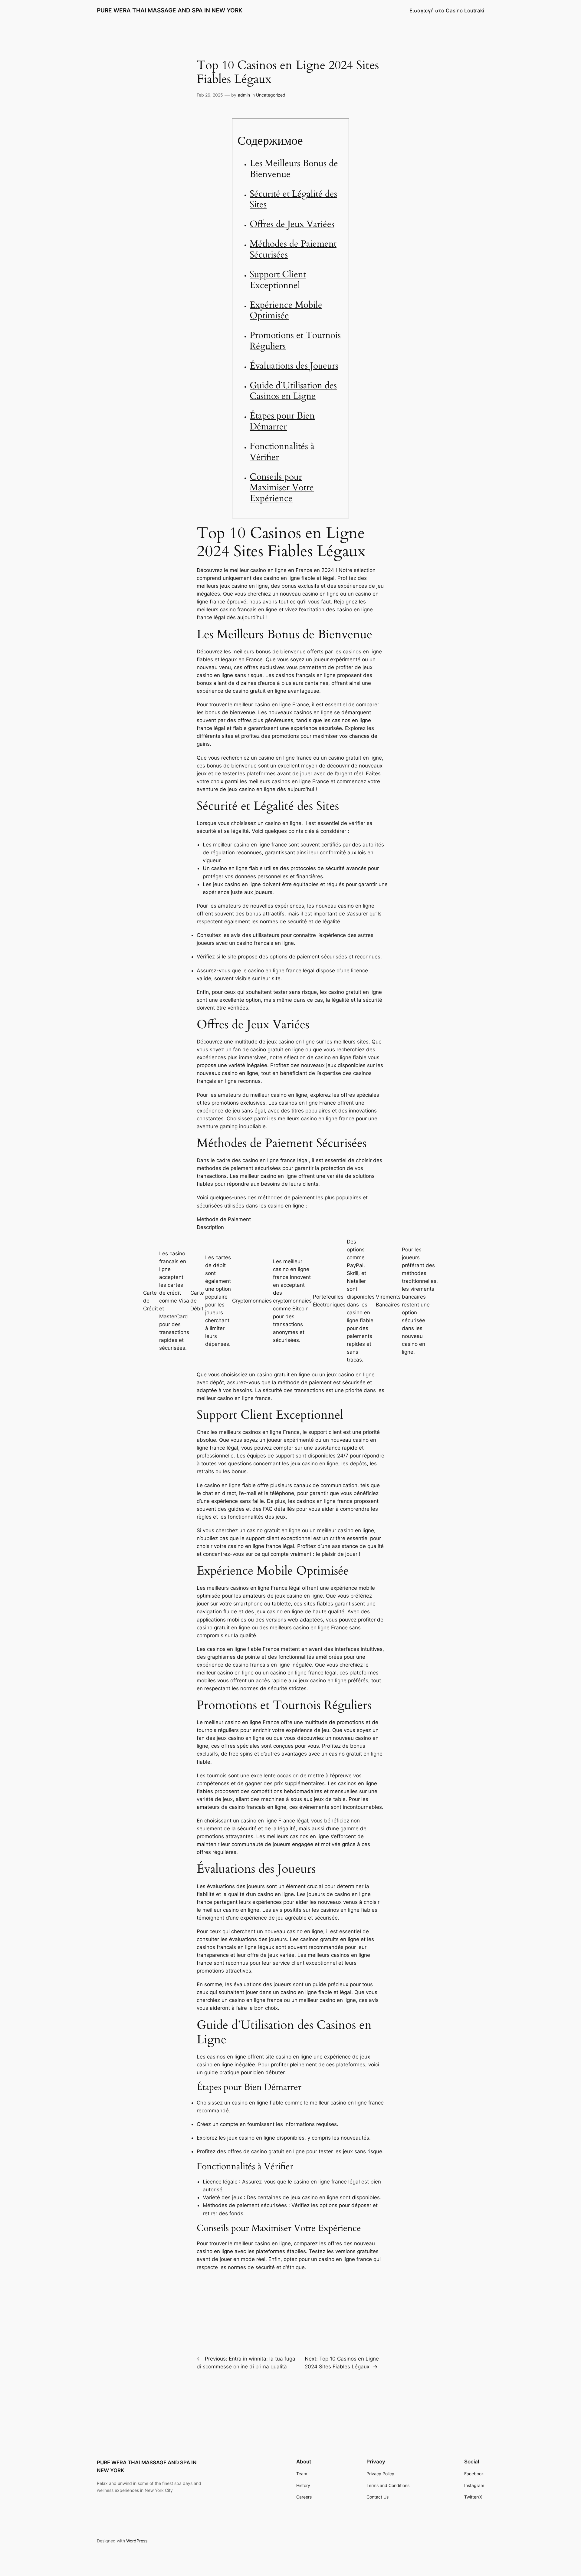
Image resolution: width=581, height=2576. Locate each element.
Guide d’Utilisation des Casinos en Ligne (293, 391)
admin (244, 95)
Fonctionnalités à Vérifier (282, 452)
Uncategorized (271, 95)
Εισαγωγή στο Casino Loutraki (447, 11)
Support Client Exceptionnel (278, 280)
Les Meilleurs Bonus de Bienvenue (294, 169)
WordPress (137, 2541)
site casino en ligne (289, 2057)
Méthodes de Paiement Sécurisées (293, 249)
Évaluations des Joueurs (294, 366)
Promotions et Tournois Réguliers (295, 341)
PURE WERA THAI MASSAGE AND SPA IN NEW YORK (170, 10)
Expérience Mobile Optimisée (286, 310)
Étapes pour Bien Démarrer (282, 421)
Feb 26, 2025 (210, 95)
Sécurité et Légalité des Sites (293, 199)
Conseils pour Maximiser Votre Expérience (282, 488)
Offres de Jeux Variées (292, 224)
